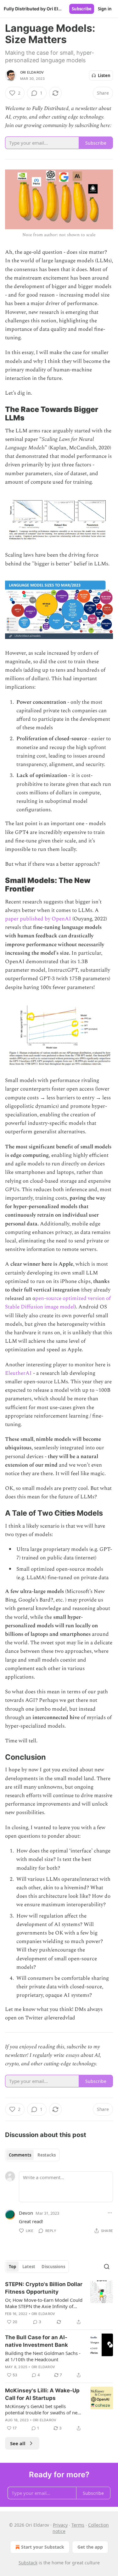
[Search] (107, 2267)
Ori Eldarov (32, 72)
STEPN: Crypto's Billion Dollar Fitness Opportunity (44, 2288)
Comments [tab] (20, 2155)
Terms (78, 2525)
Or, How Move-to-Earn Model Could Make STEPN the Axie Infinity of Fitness (44, 2303)
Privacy (60, 2525)
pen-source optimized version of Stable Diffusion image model (58, 1303)
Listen (104, 75)
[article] (59, 2303)
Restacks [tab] (47, 2155)
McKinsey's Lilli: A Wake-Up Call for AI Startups (42, 2394)
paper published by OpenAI (38, 919)
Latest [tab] (29, 2267)
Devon (26, 2213)
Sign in (105, 9)
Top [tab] (12, 2267)
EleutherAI (18, 1373)
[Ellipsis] (110, 2213)
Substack (28, 2563)
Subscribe (82, 9)
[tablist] (32, 2155)
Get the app (90, 2547)
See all (18, 2443)
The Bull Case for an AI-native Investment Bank (37, 2341)
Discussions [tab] (53, 2267)
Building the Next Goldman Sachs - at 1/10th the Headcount (43, 2356)
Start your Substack (43, 2547)
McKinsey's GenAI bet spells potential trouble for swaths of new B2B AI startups (43, 2409)
